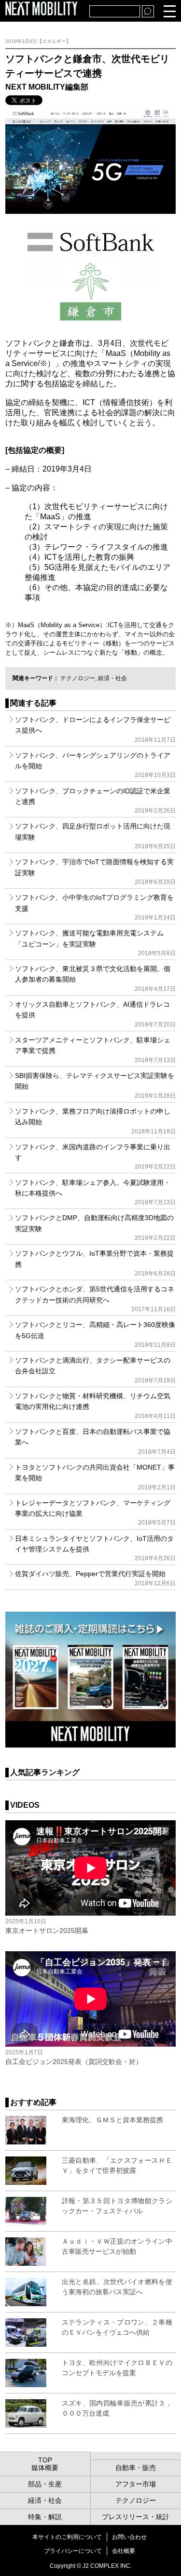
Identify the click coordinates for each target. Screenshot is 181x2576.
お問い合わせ (129, 2537)
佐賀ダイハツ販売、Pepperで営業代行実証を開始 (95, 1578)
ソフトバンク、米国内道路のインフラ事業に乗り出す (95, 1157)
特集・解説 (45, 2517)
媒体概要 (45, 2468)
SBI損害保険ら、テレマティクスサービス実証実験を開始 (95, 1085)
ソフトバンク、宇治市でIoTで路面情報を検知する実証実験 (95, 872)
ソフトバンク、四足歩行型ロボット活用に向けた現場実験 (95, 836)
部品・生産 (45, 2484)
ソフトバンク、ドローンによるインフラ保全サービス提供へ (95, 729)
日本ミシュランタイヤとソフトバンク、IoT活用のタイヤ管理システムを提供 (95, 1548)
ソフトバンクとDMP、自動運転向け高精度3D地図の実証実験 (95, 1228)
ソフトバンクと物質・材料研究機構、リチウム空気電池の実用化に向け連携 (95, 1406)
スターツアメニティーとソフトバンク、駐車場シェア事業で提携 (95, 1050)
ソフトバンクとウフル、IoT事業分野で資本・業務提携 (95, 1263)
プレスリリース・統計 (136, 2517)
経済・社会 (112, 678)
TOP (45, 2460)
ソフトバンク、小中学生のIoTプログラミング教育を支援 (95, 907)
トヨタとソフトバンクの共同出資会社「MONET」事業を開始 (95, 1477)
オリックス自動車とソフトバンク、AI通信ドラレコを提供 (95, 1014)
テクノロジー (78, 678)
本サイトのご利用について (67, 2537)
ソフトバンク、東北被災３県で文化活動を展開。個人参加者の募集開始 (95, 979)
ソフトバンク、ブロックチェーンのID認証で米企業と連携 (95, 801)
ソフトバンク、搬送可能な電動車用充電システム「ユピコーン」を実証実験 (95, 943)
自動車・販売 (136, 2468)
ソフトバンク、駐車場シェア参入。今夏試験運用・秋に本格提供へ (95, 1192)
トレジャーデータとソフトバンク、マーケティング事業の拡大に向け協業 (95, 1513)
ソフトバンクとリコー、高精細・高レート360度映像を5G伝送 (95, 1334)
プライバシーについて (73, 2551)
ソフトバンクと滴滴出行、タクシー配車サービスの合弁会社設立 (95, 1370)
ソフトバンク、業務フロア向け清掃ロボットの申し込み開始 (95, 1121)
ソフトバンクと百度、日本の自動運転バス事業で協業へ (95, 1441)
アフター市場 (136, 2484)
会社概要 (124, 2551)
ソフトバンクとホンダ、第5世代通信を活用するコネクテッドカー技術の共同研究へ (95, 1299)
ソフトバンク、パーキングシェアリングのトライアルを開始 (95, 765)
